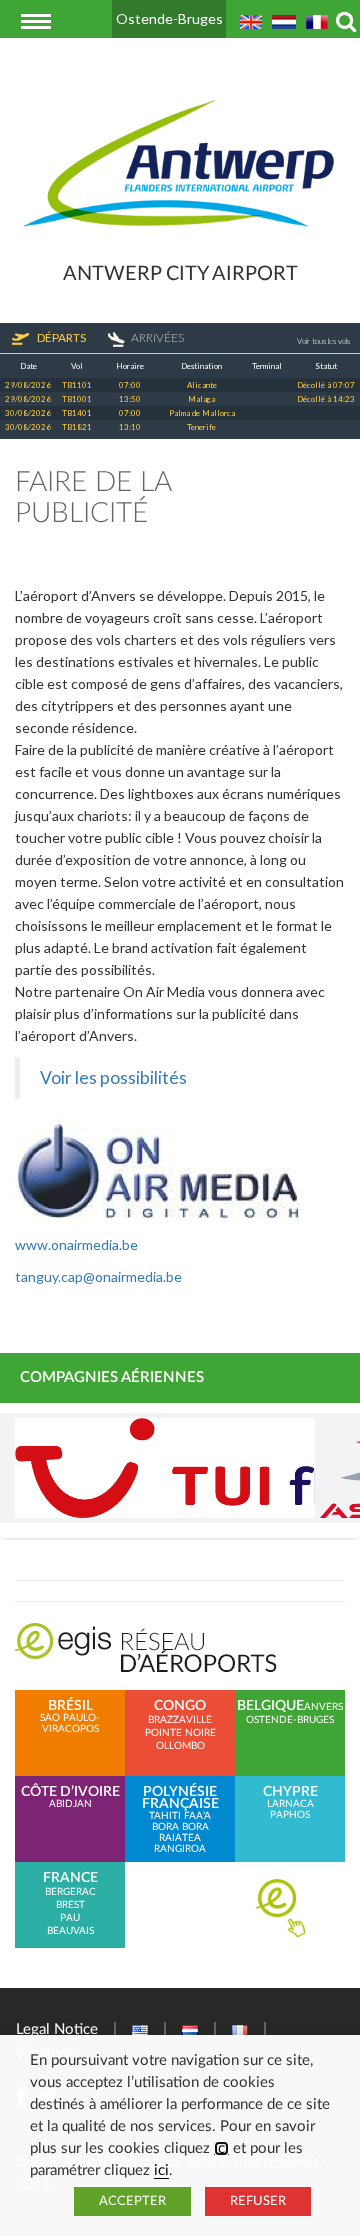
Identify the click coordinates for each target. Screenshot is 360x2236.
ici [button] (161, 2170)
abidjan (70, 1797)
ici (221, 2148)
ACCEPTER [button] (132, 2201)
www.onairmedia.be (76, 1244)
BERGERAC (70, 1892)
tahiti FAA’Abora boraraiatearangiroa (180, 1820)
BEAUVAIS (70, 1931)
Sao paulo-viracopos (70, 1717)
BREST (70, 1905)
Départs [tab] (60, 337)
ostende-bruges (290, 1720)
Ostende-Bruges (169, 18)
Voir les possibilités (113, 1077)
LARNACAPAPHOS (290, 1803)
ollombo (180, 1746)
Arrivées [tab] (157, 337)
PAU (70, 1918)
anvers (323, 1707)
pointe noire (180, 1733)
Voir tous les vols (323, 341)
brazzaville (180, 1720)
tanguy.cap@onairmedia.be (98, 1276)
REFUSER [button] (258, 2201)
